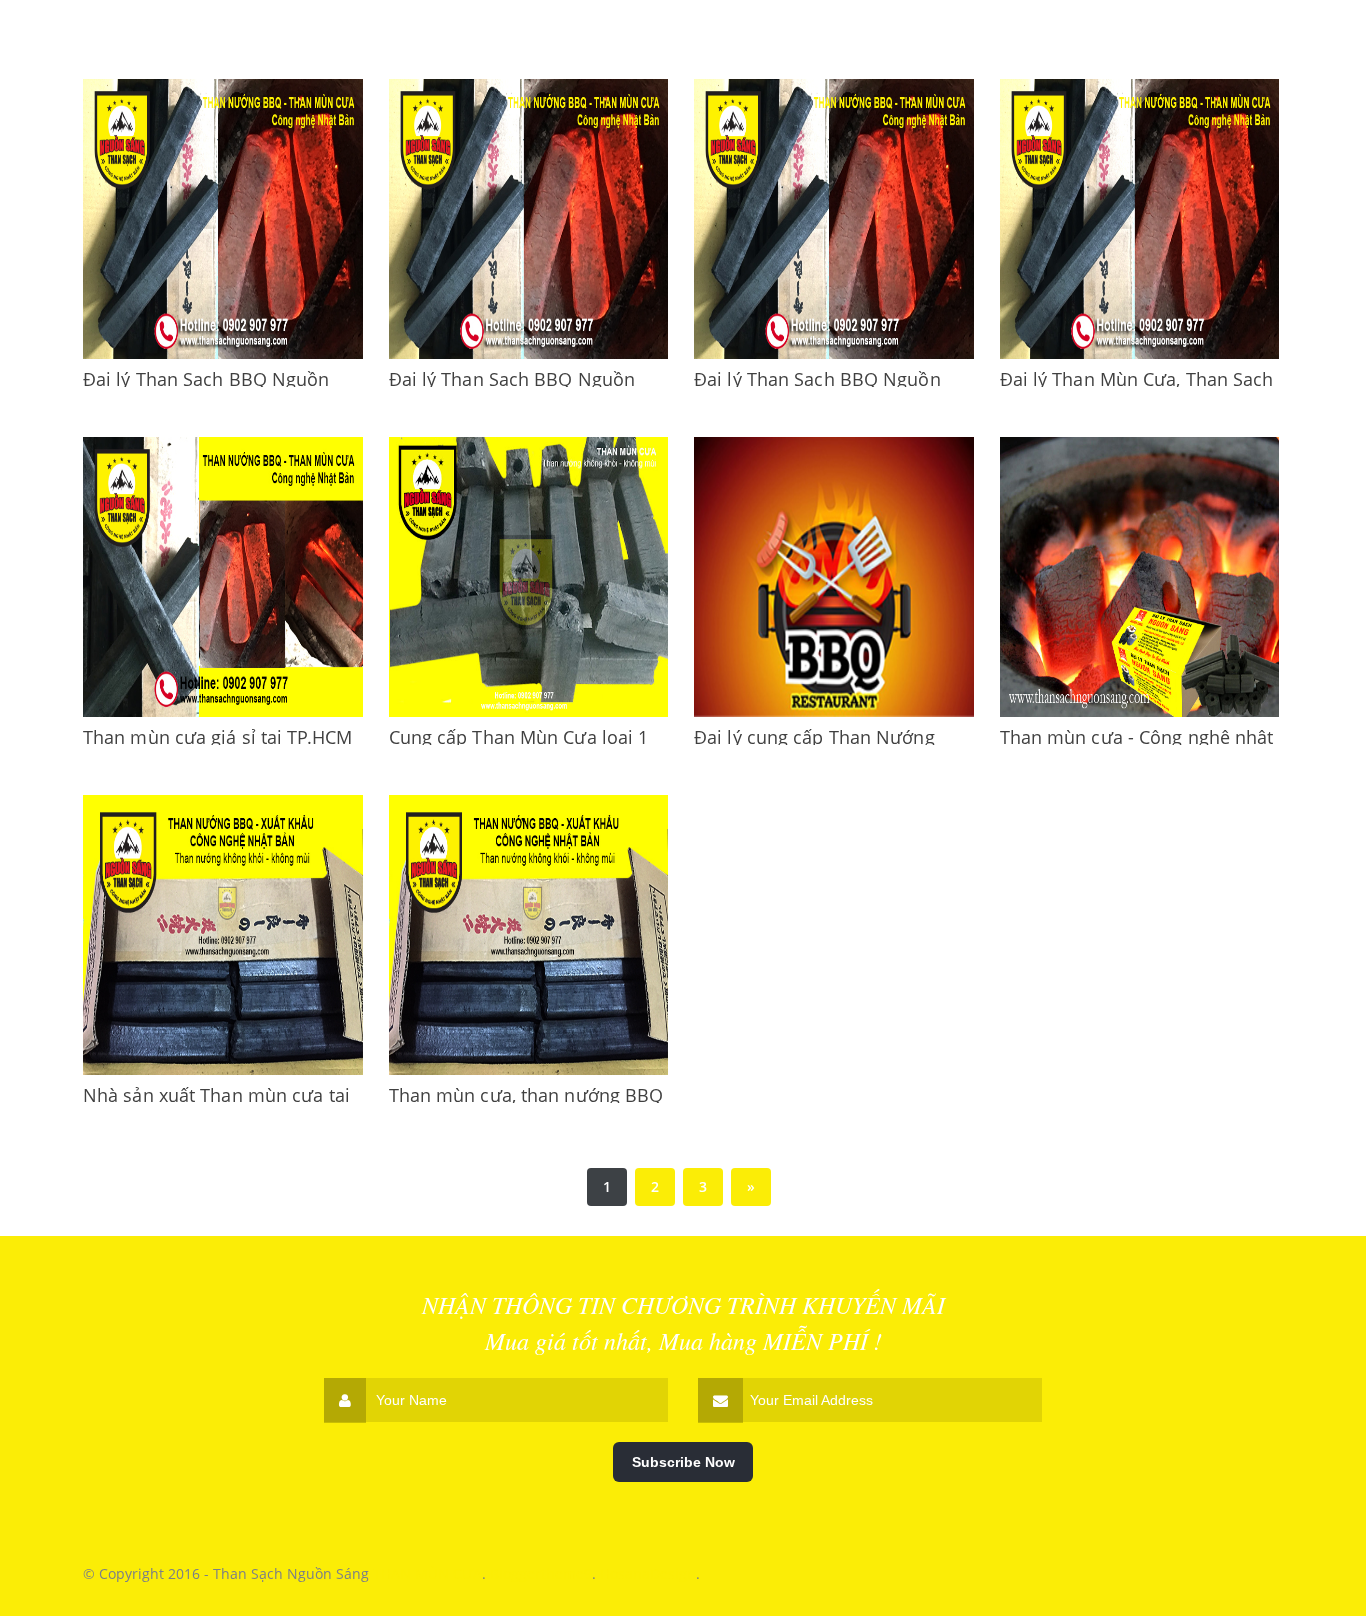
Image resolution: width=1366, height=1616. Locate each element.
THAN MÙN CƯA (427, 1573)
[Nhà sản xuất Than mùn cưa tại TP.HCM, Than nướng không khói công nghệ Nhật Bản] (223, 935)
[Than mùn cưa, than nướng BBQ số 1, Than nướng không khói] (529, 935)
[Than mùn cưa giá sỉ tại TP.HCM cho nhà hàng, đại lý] (223, 577)
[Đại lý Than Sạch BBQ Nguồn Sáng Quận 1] (529, 219)
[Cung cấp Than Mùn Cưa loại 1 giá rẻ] (529, 577)
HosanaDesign (648, 1573)
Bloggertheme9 (541, 1573)
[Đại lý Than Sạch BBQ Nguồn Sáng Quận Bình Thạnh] (834, 219)
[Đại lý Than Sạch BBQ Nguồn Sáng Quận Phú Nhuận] (223, 219)
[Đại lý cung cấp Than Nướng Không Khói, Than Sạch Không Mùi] (834, 577)
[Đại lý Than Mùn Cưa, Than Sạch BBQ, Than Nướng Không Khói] (1140, 219)
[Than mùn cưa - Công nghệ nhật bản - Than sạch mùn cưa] (1140, 577)
